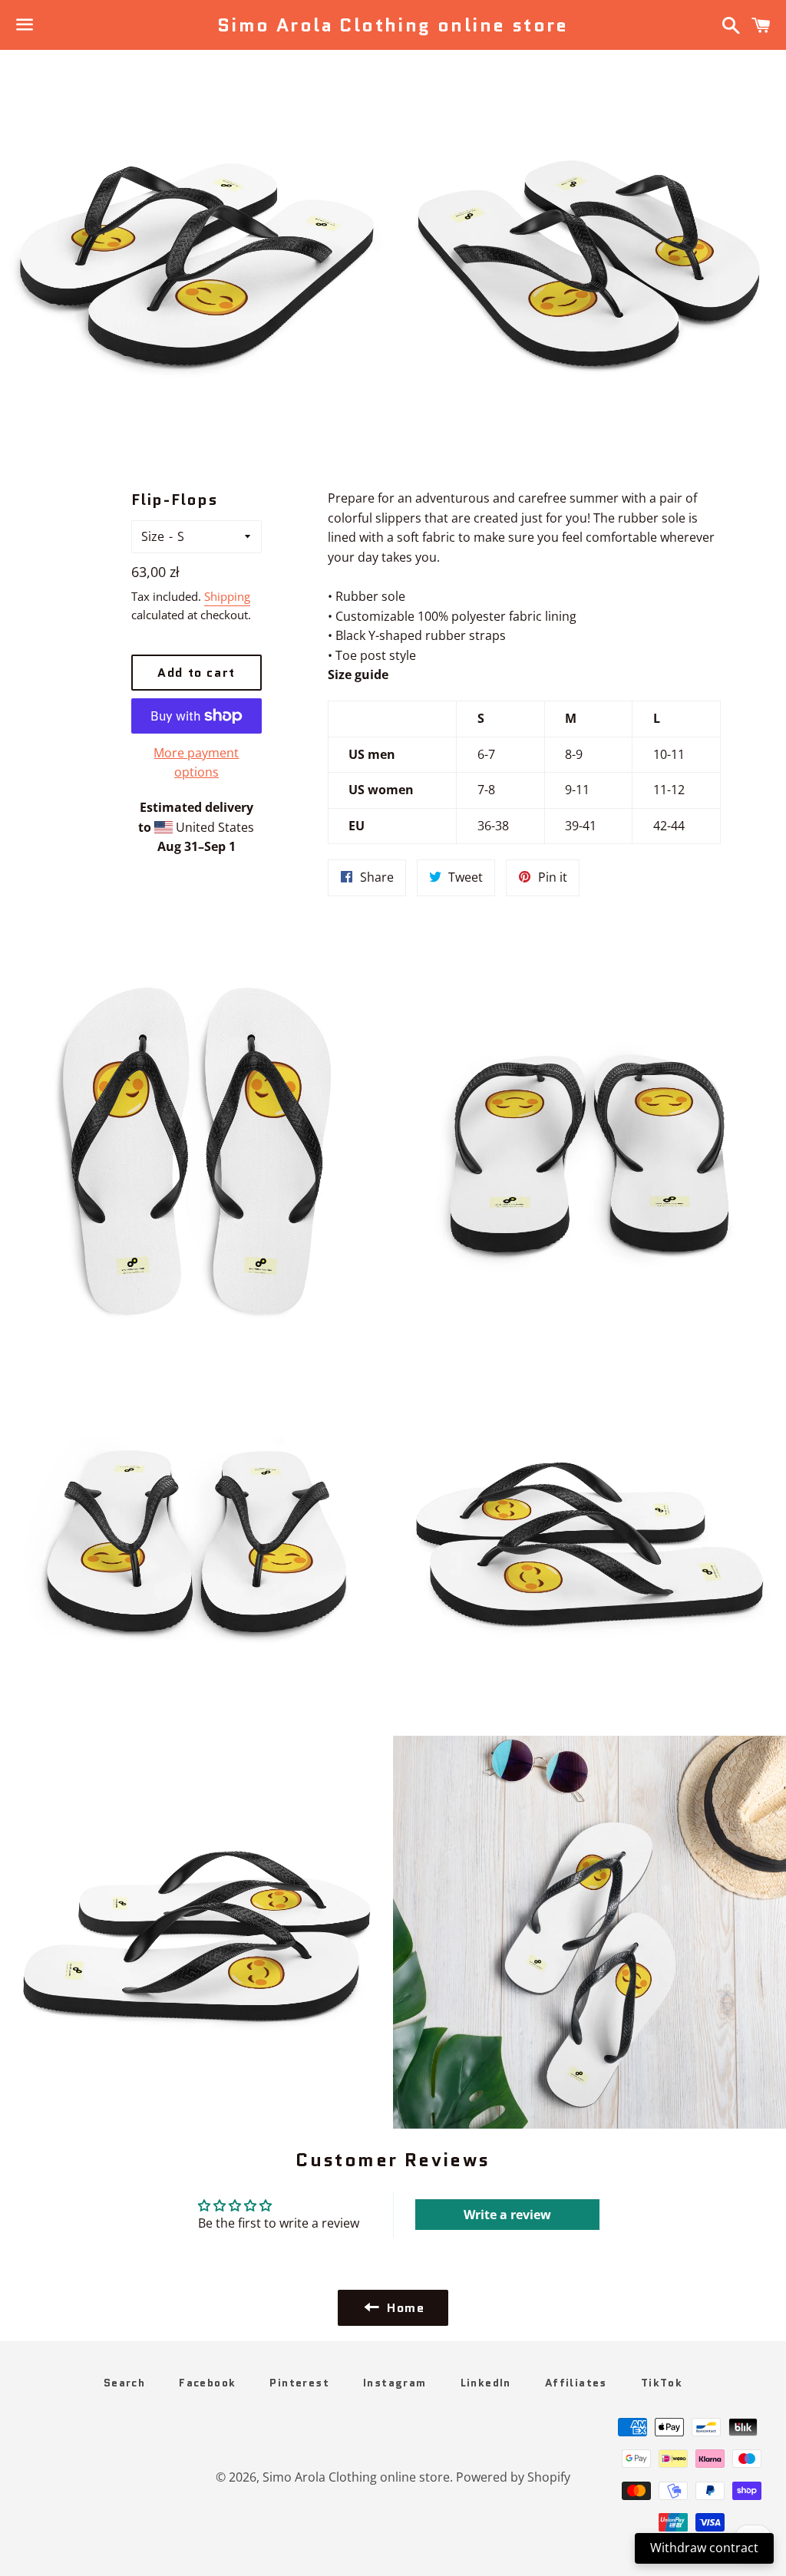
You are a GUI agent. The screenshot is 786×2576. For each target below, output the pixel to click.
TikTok (662, 2383)
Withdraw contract (704, 2548)
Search (124, 2383)
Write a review (507, 2215)
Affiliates (576, 2383)
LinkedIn (486, 2383)
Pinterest (299, 2383)
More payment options (196, 763)
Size (153, 536)
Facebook (207, 2383)
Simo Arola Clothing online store (393, 25)
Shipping (227, 596)
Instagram (395, 2383)
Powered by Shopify (513, 2477)
